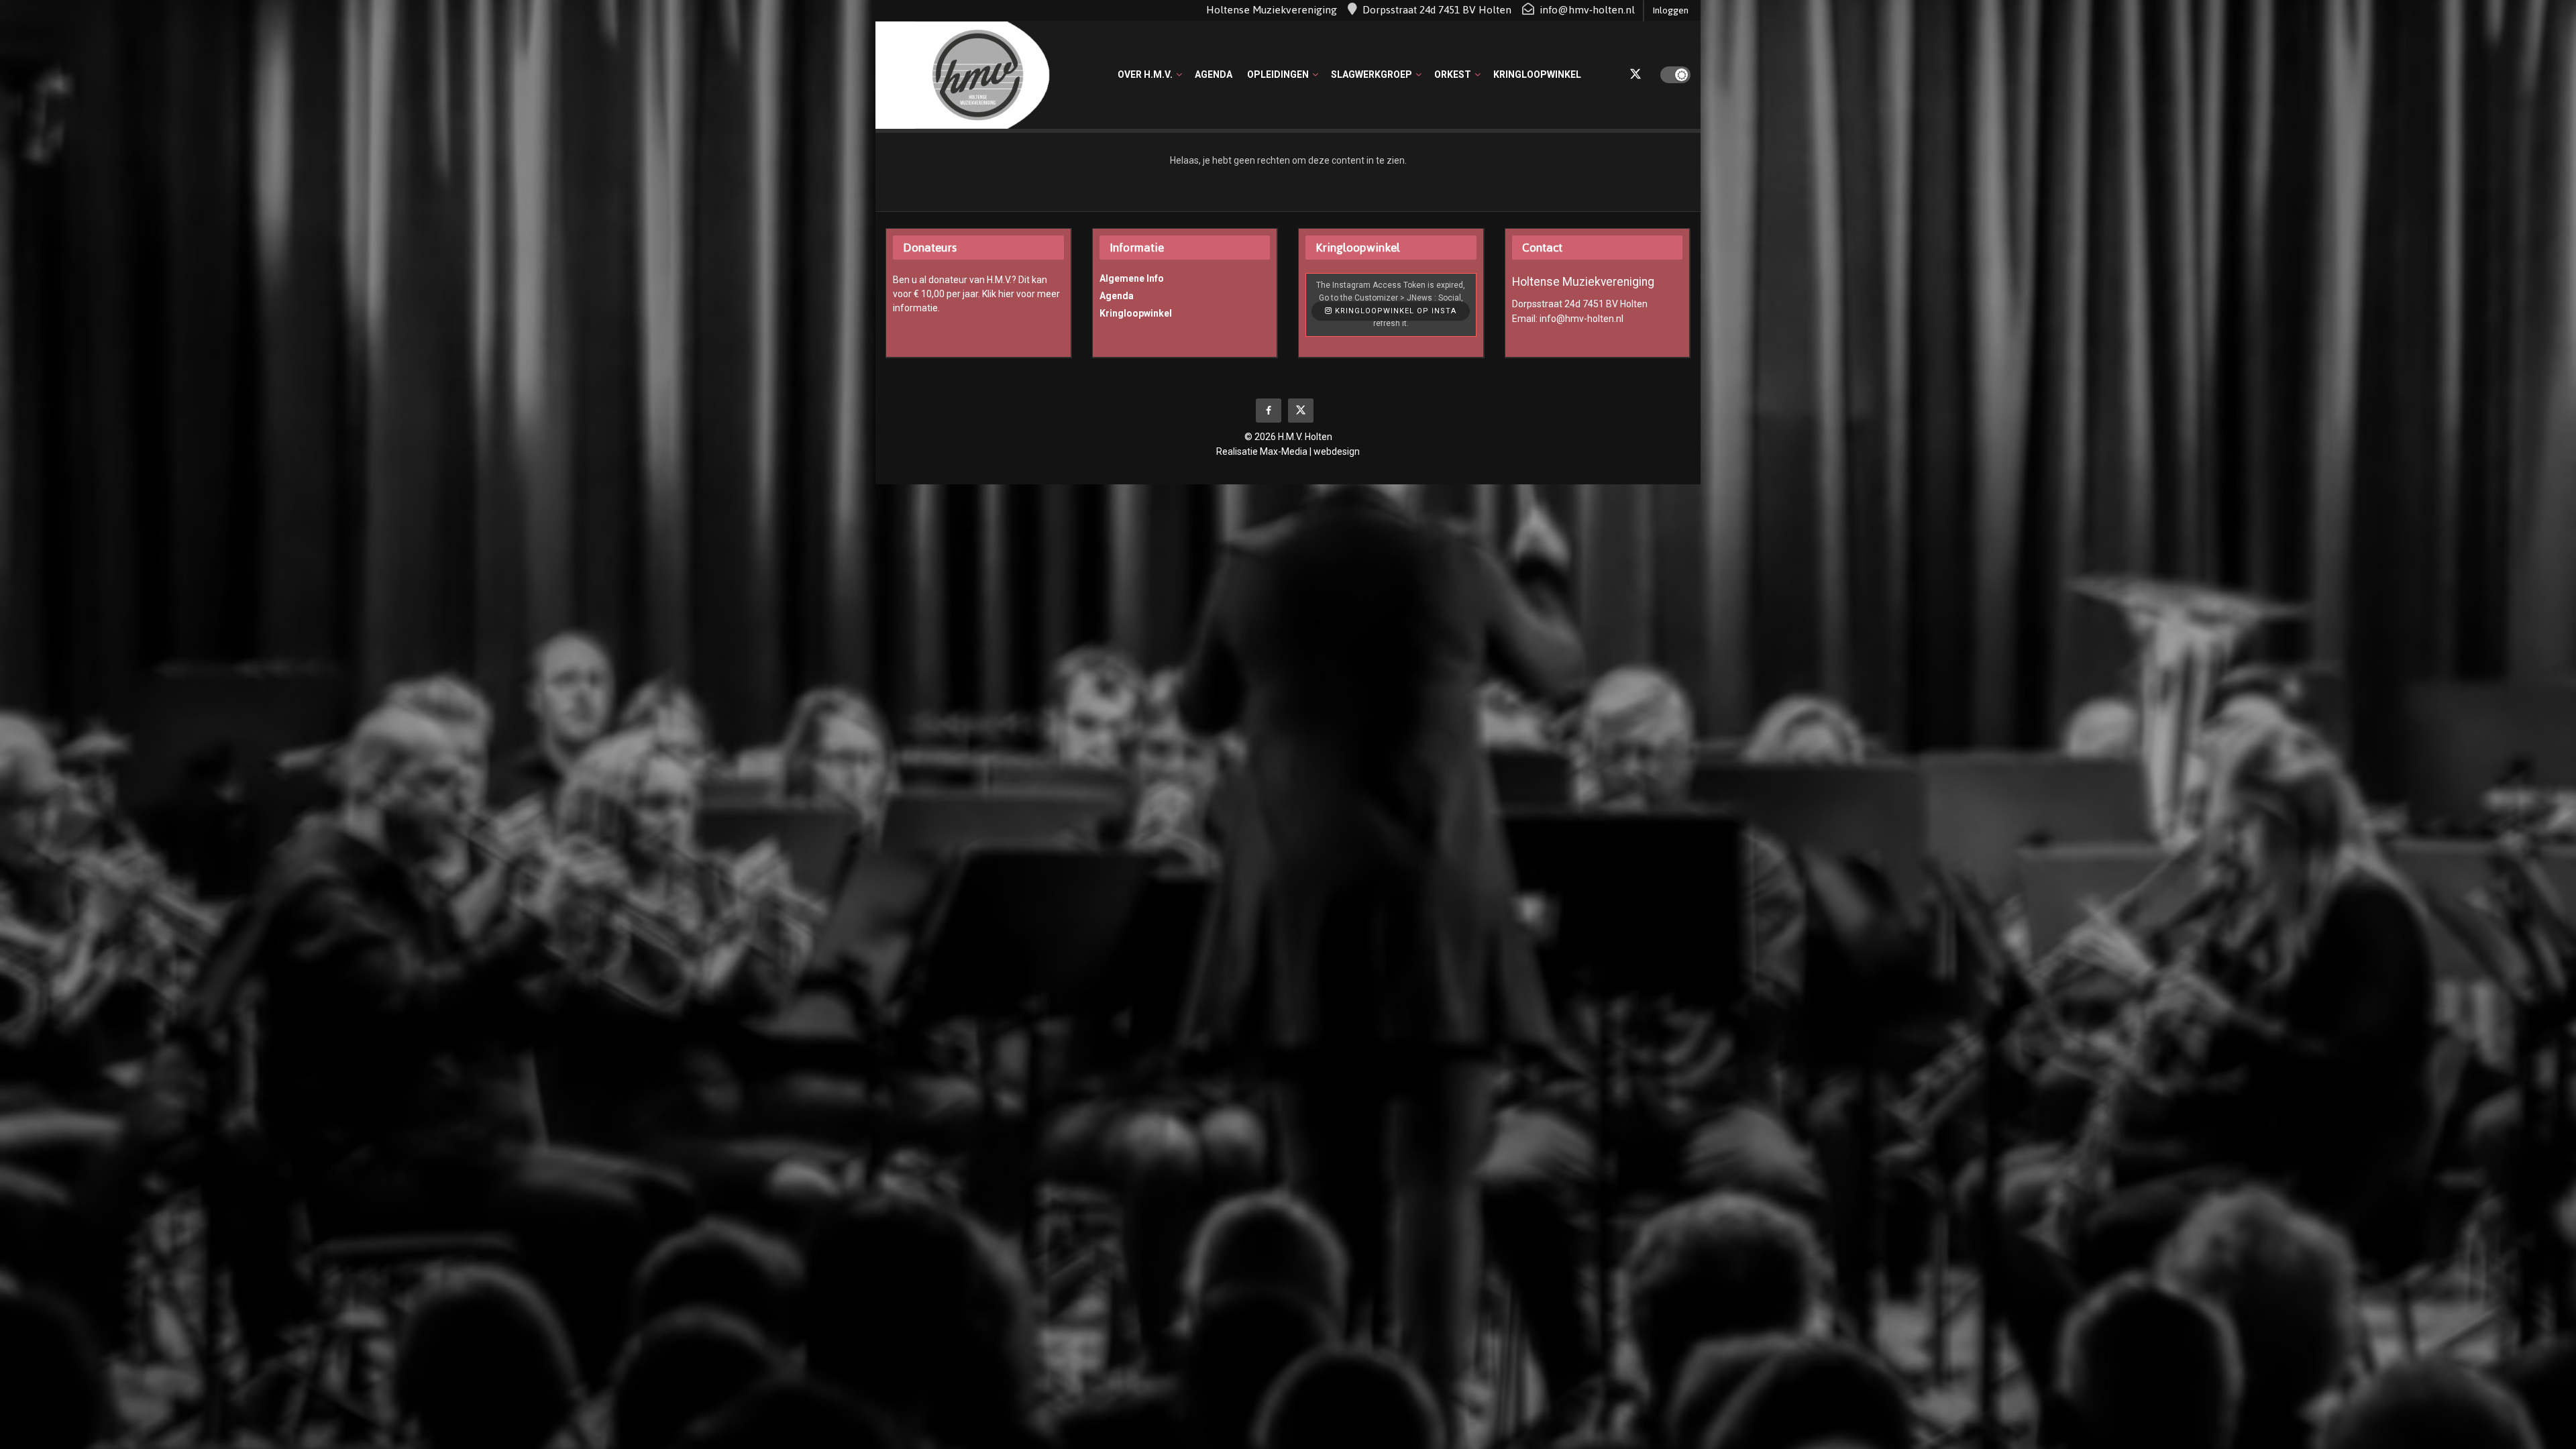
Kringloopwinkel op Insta (1394, 312)
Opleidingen (1278, 74)
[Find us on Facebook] (1269, 411)
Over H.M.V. (1145, 74)
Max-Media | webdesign (1310, 451)
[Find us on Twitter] (1635, 75)
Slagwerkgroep (1372, 74)
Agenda (1214, 74)
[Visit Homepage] (963, 75)
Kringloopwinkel (1537, 74)
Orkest (1453, 74)
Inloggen (1670, 10)
